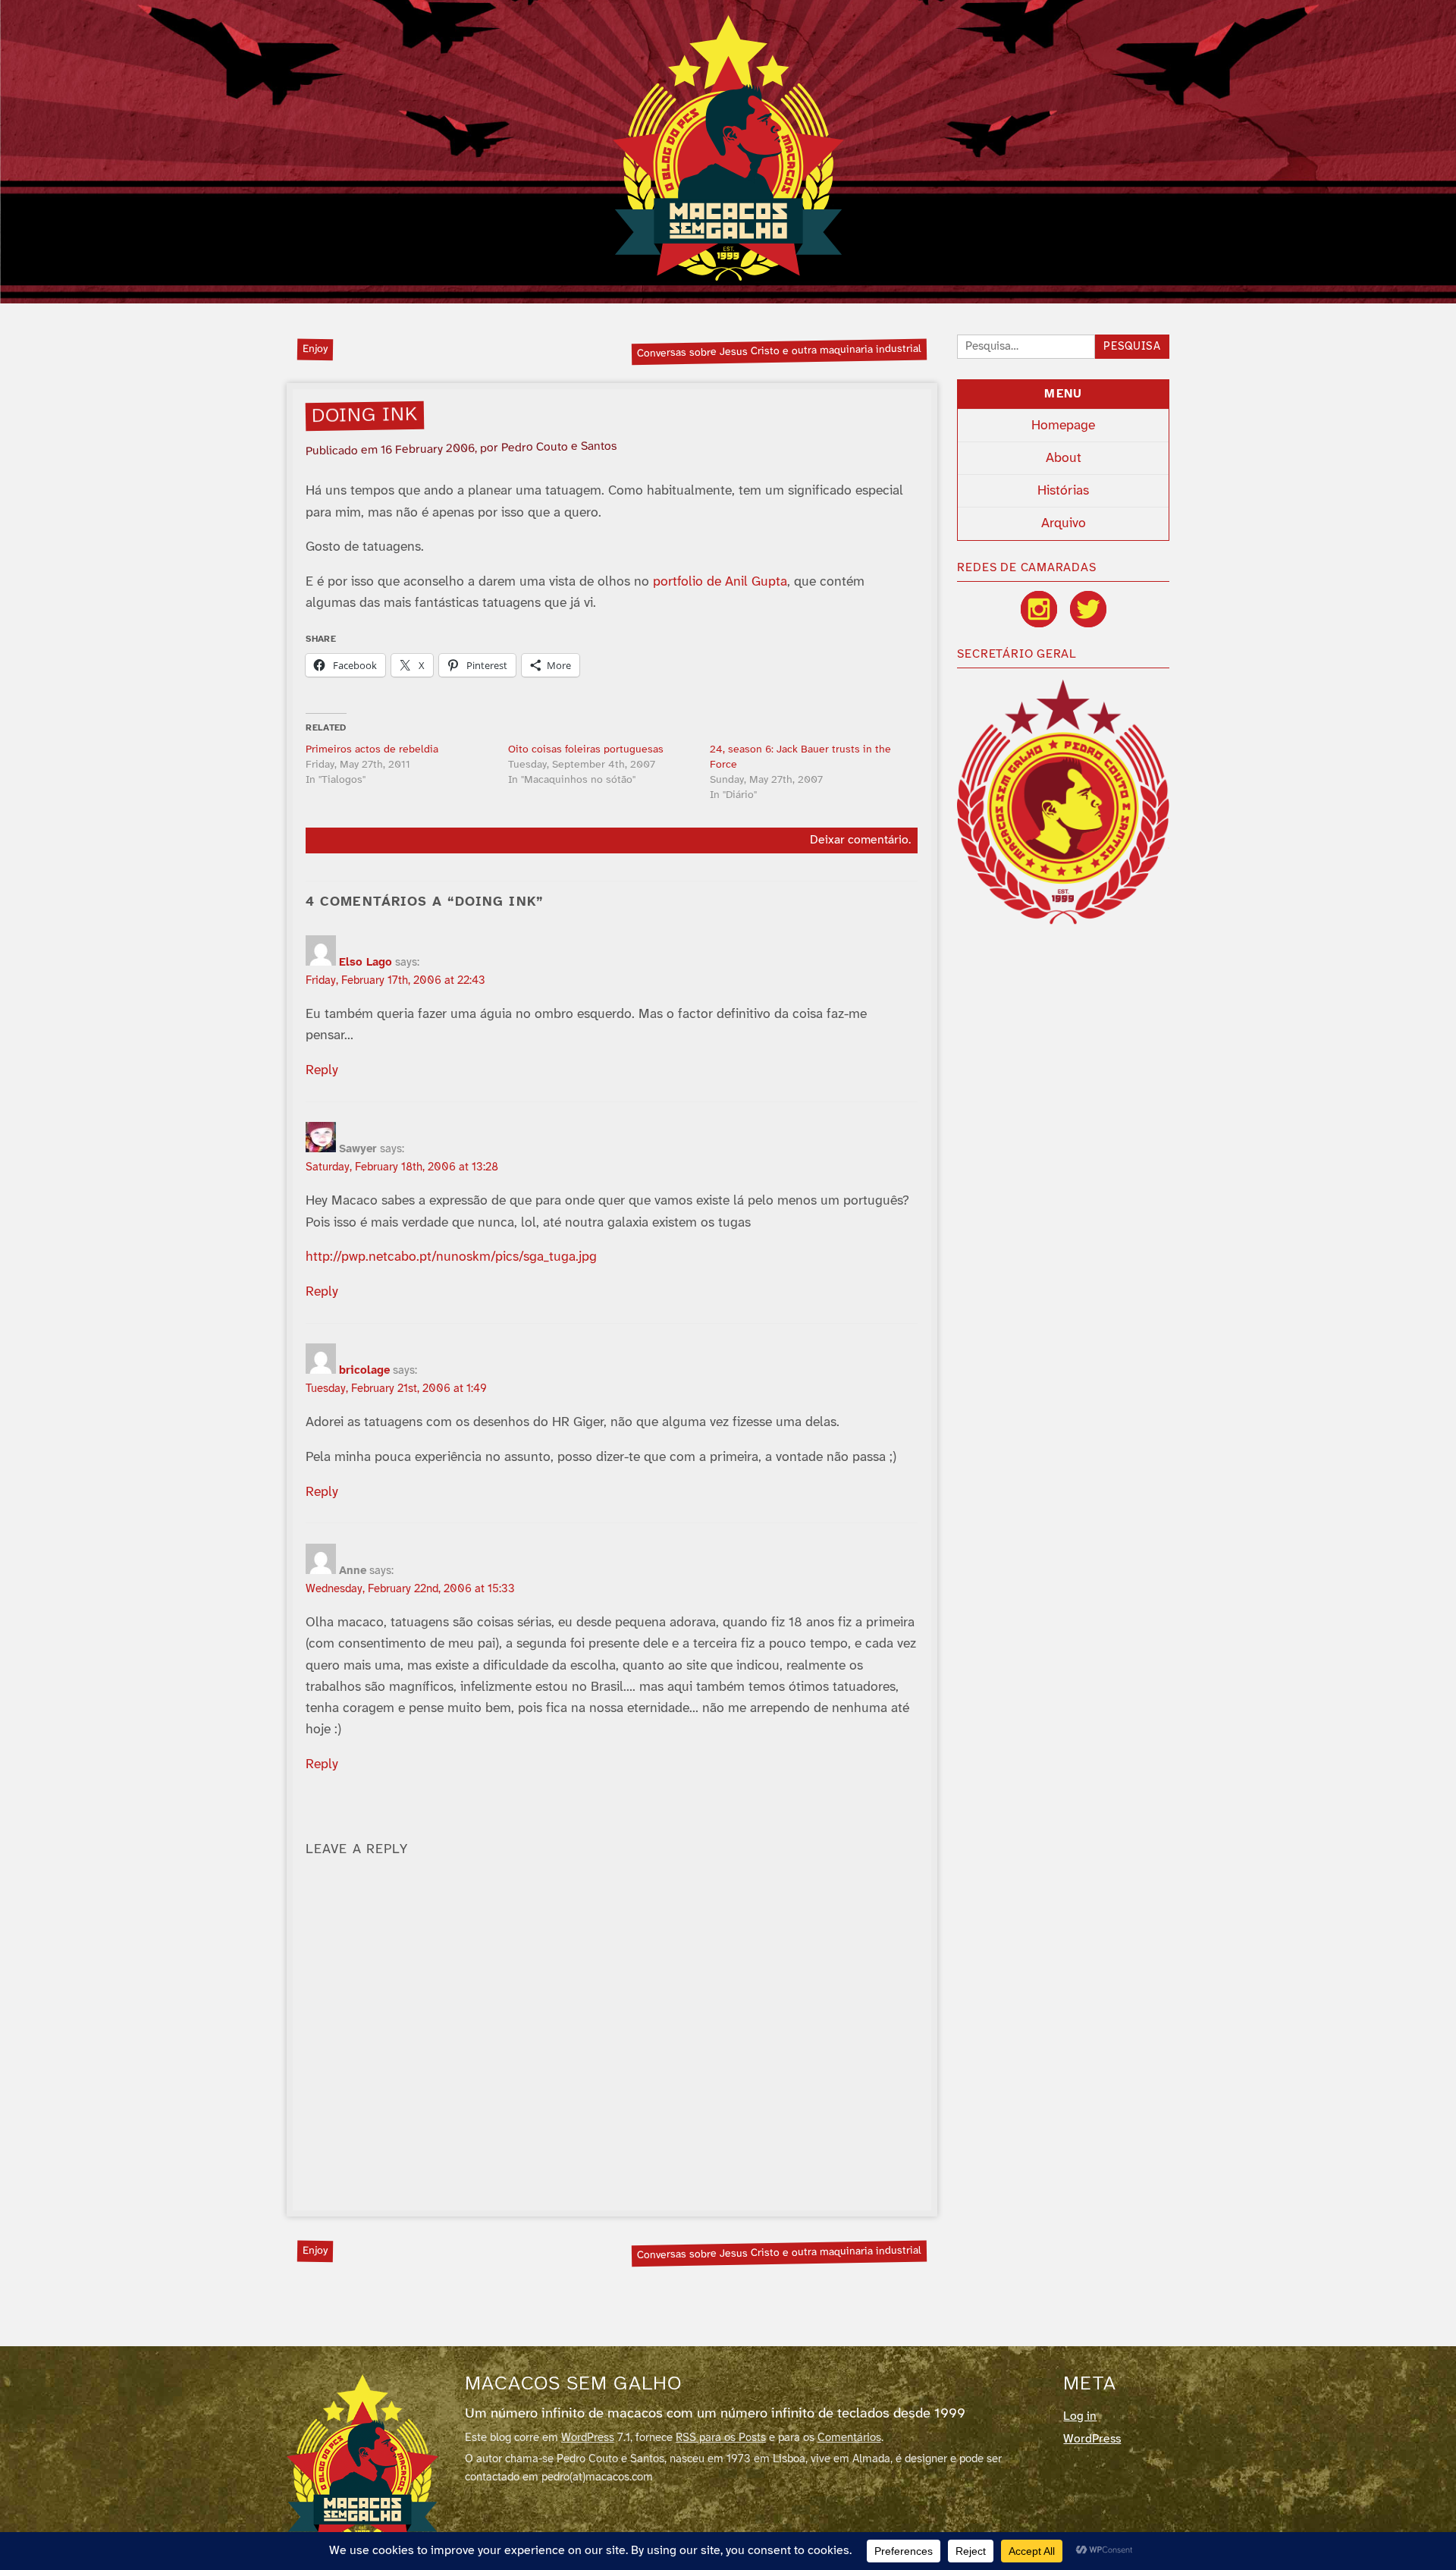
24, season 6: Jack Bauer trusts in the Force (800, 757)
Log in (1080, 2416)
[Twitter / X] (1088, 609)
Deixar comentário (859, 840)
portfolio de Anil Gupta (720, 582)
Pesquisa (1132, 347)
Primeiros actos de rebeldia (372, 750)
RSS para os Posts (721, 2438)
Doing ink (365, 416)
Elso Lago (366, 963)
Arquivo (1064, 523)
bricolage (364, 1371)
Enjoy (315, 349)
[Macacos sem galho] (728, 148)
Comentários (849, 2438)
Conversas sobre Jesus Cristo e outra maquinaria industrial (779, 351)
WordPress (588, 2438)
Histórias (1063, 491)
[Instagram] (1039, 609)
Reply (322, 1070)
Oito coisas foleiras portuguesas (586, 750)
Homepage (1063, 426)
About (1064, 458)
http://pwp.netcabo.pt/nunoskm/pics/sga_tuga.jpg (451, 1257)
